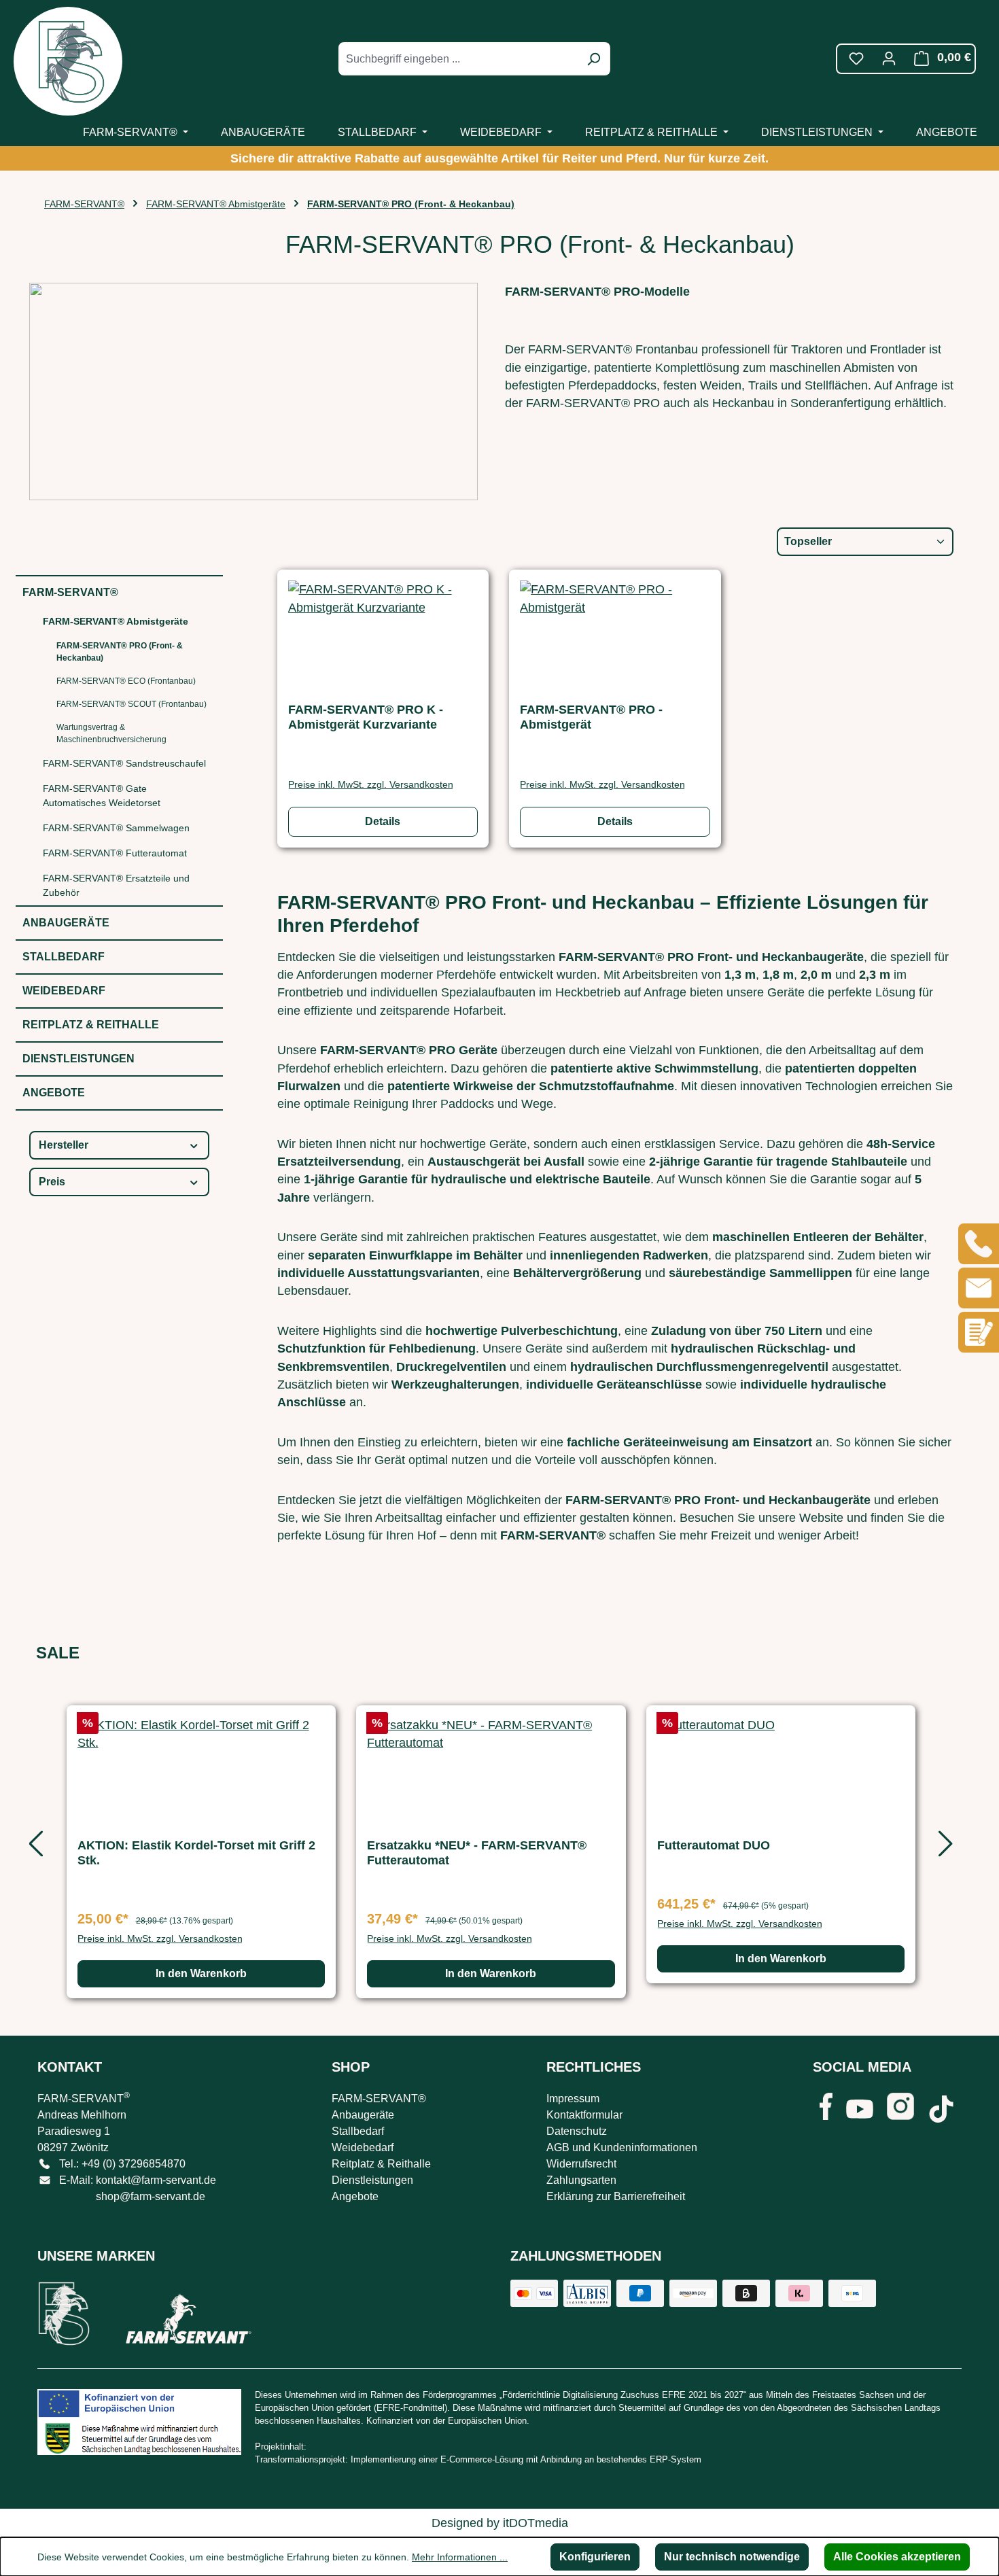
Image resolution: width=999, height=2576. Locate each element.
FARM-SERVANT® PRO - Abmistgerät (591, 717)
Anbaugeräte (66, 923)
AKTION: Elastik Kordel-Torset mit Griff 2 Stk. (196, 1853)
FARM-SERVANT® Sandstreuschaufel (124, 763)
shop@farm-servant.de (151, 2196)
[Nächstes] (943, 1848)
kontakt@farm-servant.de (156, 2180)
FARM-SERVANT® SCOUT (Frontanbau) (132, 704)
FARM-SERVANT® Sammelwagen (116, 828)
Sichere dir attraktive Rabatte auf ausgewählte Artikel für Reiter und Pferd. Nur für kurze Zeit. (500, 158)
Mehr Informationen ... (460, 2557)
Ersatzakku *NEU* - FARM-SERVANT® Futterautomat (477, 1853)
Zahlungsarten (581, 2180)
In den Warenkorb (201, 1973)
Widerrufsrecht (581, 2164)
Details (383, 821)
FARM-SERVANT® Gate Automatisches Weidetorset (102, 796)
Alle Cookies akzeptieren (897, 2557)
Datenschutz (577, 2131)
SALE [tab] (58, 1653)
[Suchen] (593, 59)
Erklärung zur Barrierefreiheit (616, 2196)
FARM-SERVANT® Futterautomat (115, 853)
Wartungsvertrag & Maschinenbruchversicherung (111, 733)
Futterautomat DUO (714, 1845)
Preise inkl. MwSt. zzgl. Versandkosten (371, 784)
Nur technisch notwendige (732, 2557)
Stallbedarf (64, 957)
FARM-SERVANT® (70, 592)
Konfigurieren (595, 2557)
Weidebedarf (64, 991)
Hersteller (64, 1145)
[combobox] (459, 59)
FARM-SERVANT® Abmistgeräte (116, 621)
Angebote (54, 1093)
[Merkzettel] (856, 58)
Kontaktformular (584, 2115)
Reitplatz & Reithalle (91, 1025)
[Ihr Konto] (889, 58)
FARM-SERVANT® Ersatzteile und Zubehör (116, 885)
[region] (491, 1849)
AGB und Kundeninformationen (622, 2147)
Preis (52, 1182)
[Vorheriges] (33, 1848)
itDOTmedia (536, 2523)
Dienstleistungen (78, 1059)
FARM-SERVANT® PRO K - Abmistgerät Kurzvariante (366, 717)
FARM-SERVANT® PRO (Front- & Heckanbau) (120, 652)
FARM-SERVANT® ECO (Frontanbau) (126, 681)
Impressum (573, 2099)
